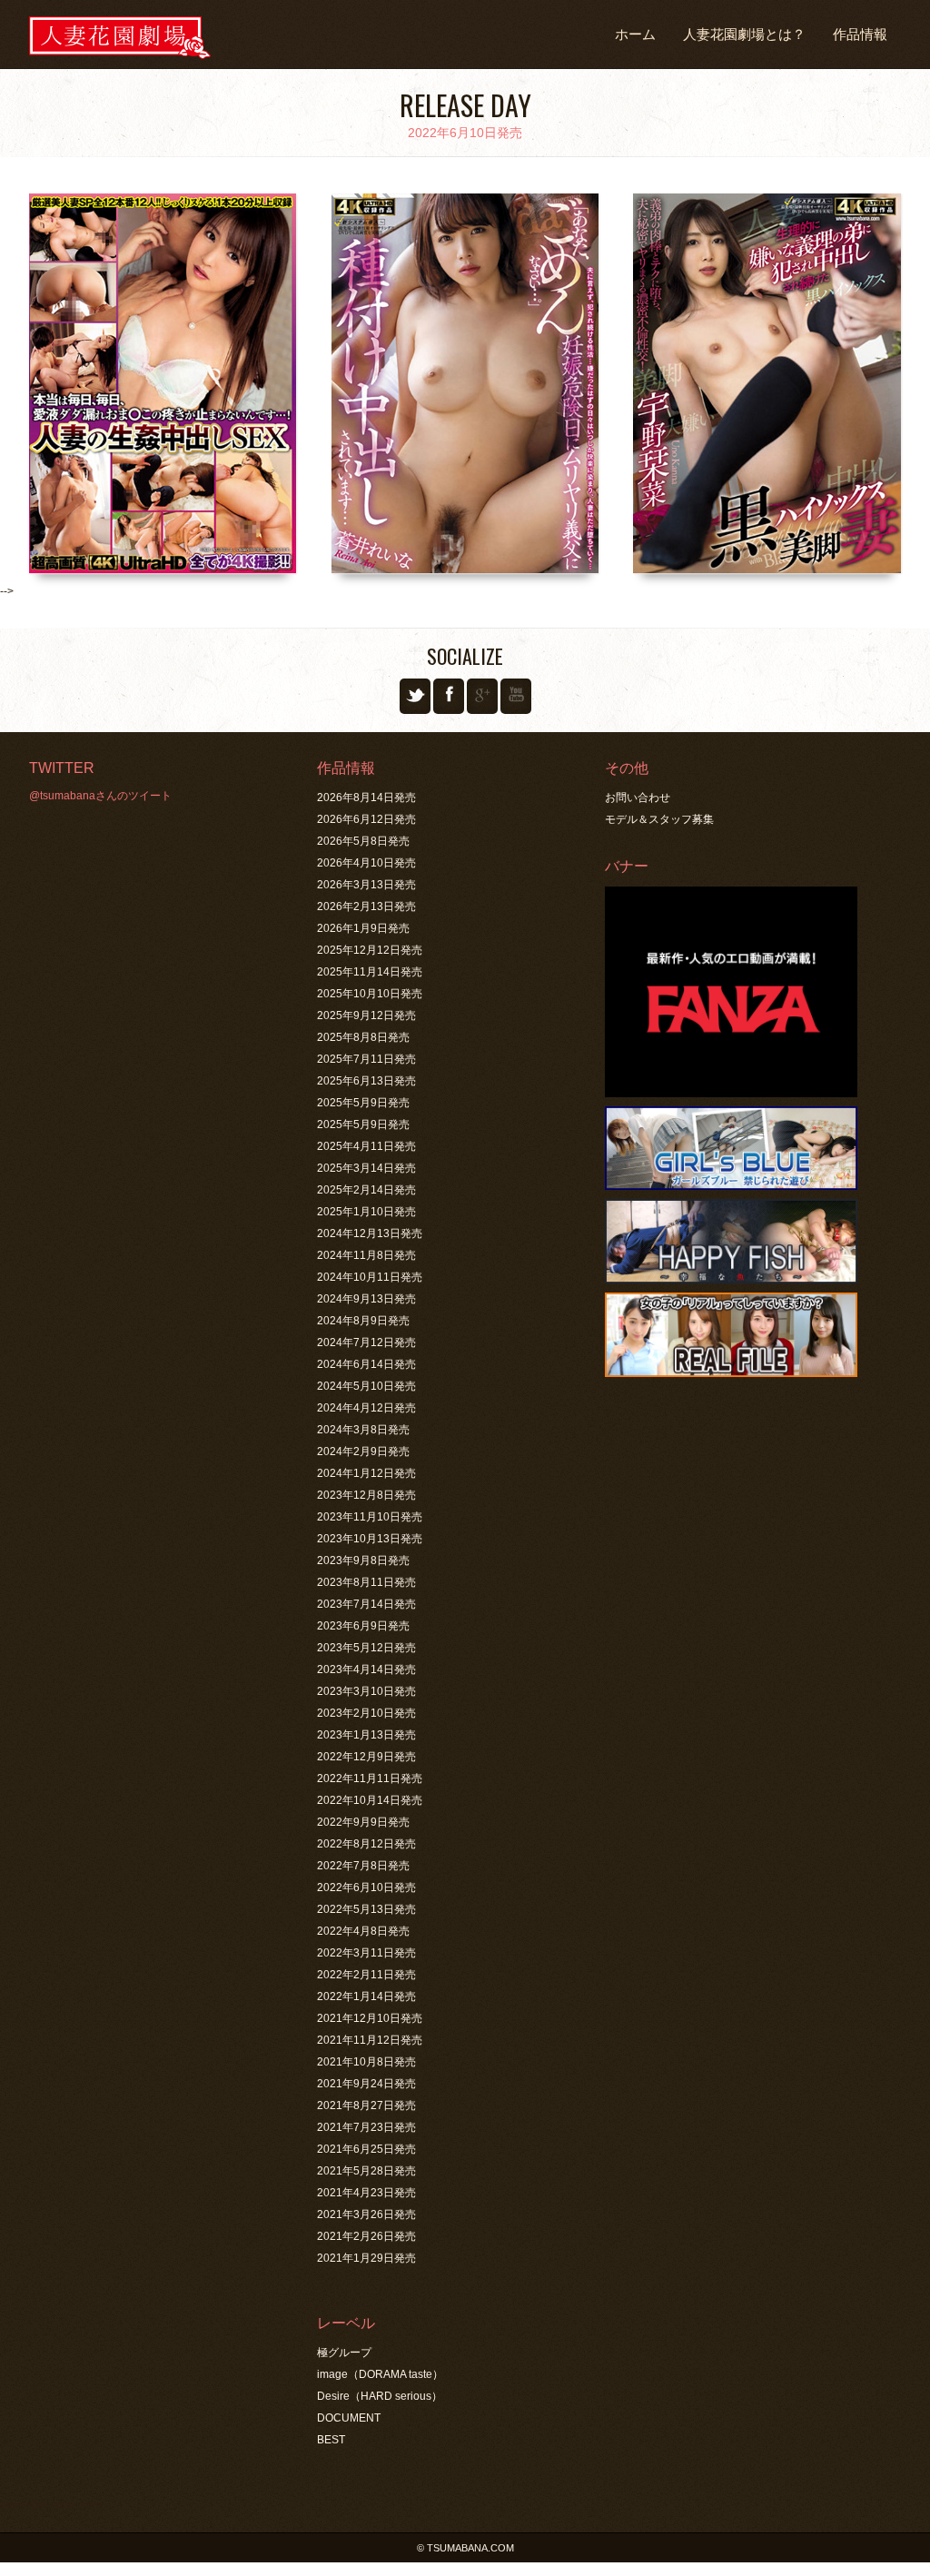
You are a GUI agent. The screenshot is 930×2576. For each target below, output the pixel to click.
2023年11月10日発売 (370, 1517)
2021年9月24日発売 (366, 2084)
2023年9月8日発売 (363, 1560)
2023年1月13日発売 (366, 1735)
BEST (331, 2440)
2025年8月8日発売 (363, 1037)
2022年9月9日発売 (363, 1822)
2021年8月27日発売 (366, 2105)
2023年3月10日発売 (366, 1691)
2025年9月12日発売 (366, 1016)
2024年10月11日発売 (370, 1277)
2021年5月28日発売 (366, 2171)
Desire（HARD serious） (380, 2396)
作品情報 (860, 34)
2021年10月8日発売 (366, 2062)
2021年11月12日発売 (370, 2040)
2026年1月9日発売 (363, 928)
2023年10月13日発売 (370, 1539)
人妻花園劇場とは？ (744, 34)
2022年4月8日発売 (363, 1931)
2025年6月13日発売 (366, 1081)
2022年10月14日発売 (370, 1800)
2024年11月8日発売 (366, 1255)
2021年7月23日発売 (366, 2127)
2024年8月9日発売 (363, 1321)
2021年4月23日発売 (366, 2193)
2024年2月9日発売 (363, 1451)
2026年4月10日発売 (366, 863)
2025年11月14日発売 (370, 972)
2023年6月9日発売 (363, 1626)
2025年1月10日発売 (366, 1212)
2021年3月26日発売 (366, 2214)
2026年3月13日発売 (366, 885)
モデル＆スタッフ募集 (659, 819)
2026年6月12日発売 (366, 819)
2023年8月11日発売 (366, 1582)
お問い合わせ (638, 798)
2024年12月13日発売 (370, 1234)
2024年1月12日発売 (366, 1473)
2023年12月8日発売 (366, 1495)
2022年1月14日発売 (366, 1996)
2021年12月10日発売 (370, 2018)
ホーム (635, 34)
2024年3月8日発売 (363, 1430)
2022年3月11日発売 (366, 1953)
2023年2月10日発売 (366, 1713)
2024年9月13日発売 (366, 1299)
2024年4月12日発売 (366, 1408)
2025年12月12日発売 (370, 950)
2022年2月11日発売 (366, 1975)
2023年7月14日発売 (366, 1604)
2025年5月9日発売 (363, 1103)
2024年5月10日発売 (366, 1386)
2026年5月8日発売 (363, 841)
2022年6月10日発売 (366, 1887)
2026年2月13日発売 (366, 907)
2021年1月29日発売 (366, 2258)
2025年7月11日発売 (366, 1059)
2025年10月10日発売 (370, 994)
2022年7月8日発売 (363, 1866)
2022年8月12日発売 (366, 1844)
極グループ (344, 2353)
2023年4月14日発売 (366, 1669)
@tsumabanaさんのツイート (100, 796)
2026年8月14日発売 (366, 798)
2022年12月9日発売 (366, 1757)
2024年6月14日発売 (366, 1364)
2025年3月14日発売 (366, 1168)
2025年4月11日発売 (366, 1146)
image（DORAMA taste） (380, 2374)
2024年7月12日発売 (366, 1342)
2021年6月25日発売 (366, 2149)
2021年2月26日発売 (366, 2236)
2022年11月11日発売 (370, 1778)
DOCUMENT (349, 2418)
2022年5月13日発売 (366, 1909)
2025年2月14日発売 (366, 1190)
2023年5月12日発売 (366, 1648)
